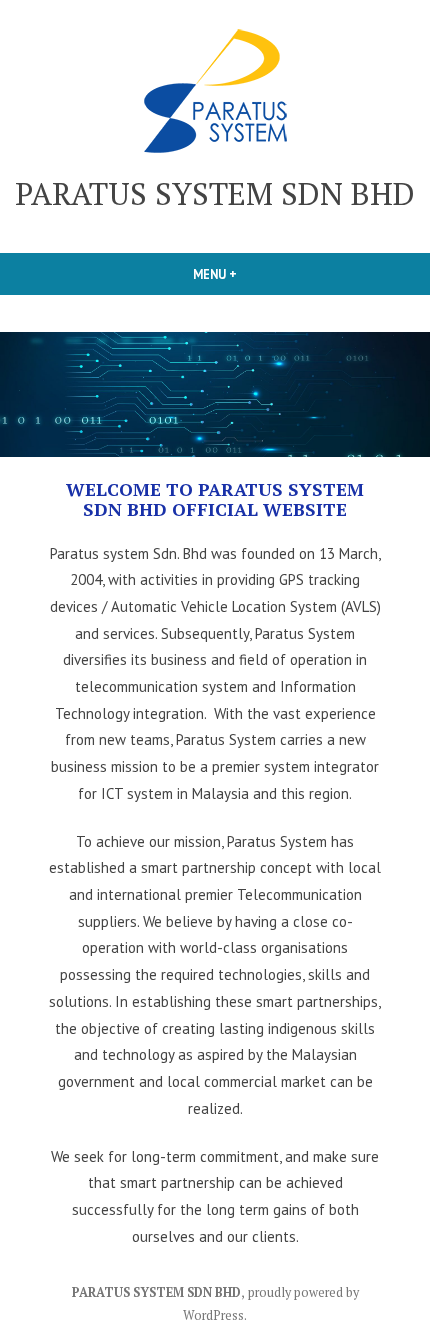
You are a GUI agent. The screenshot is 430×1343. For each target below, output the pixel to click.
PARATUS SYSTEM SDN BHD (215, 193)
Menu (249, 274)
